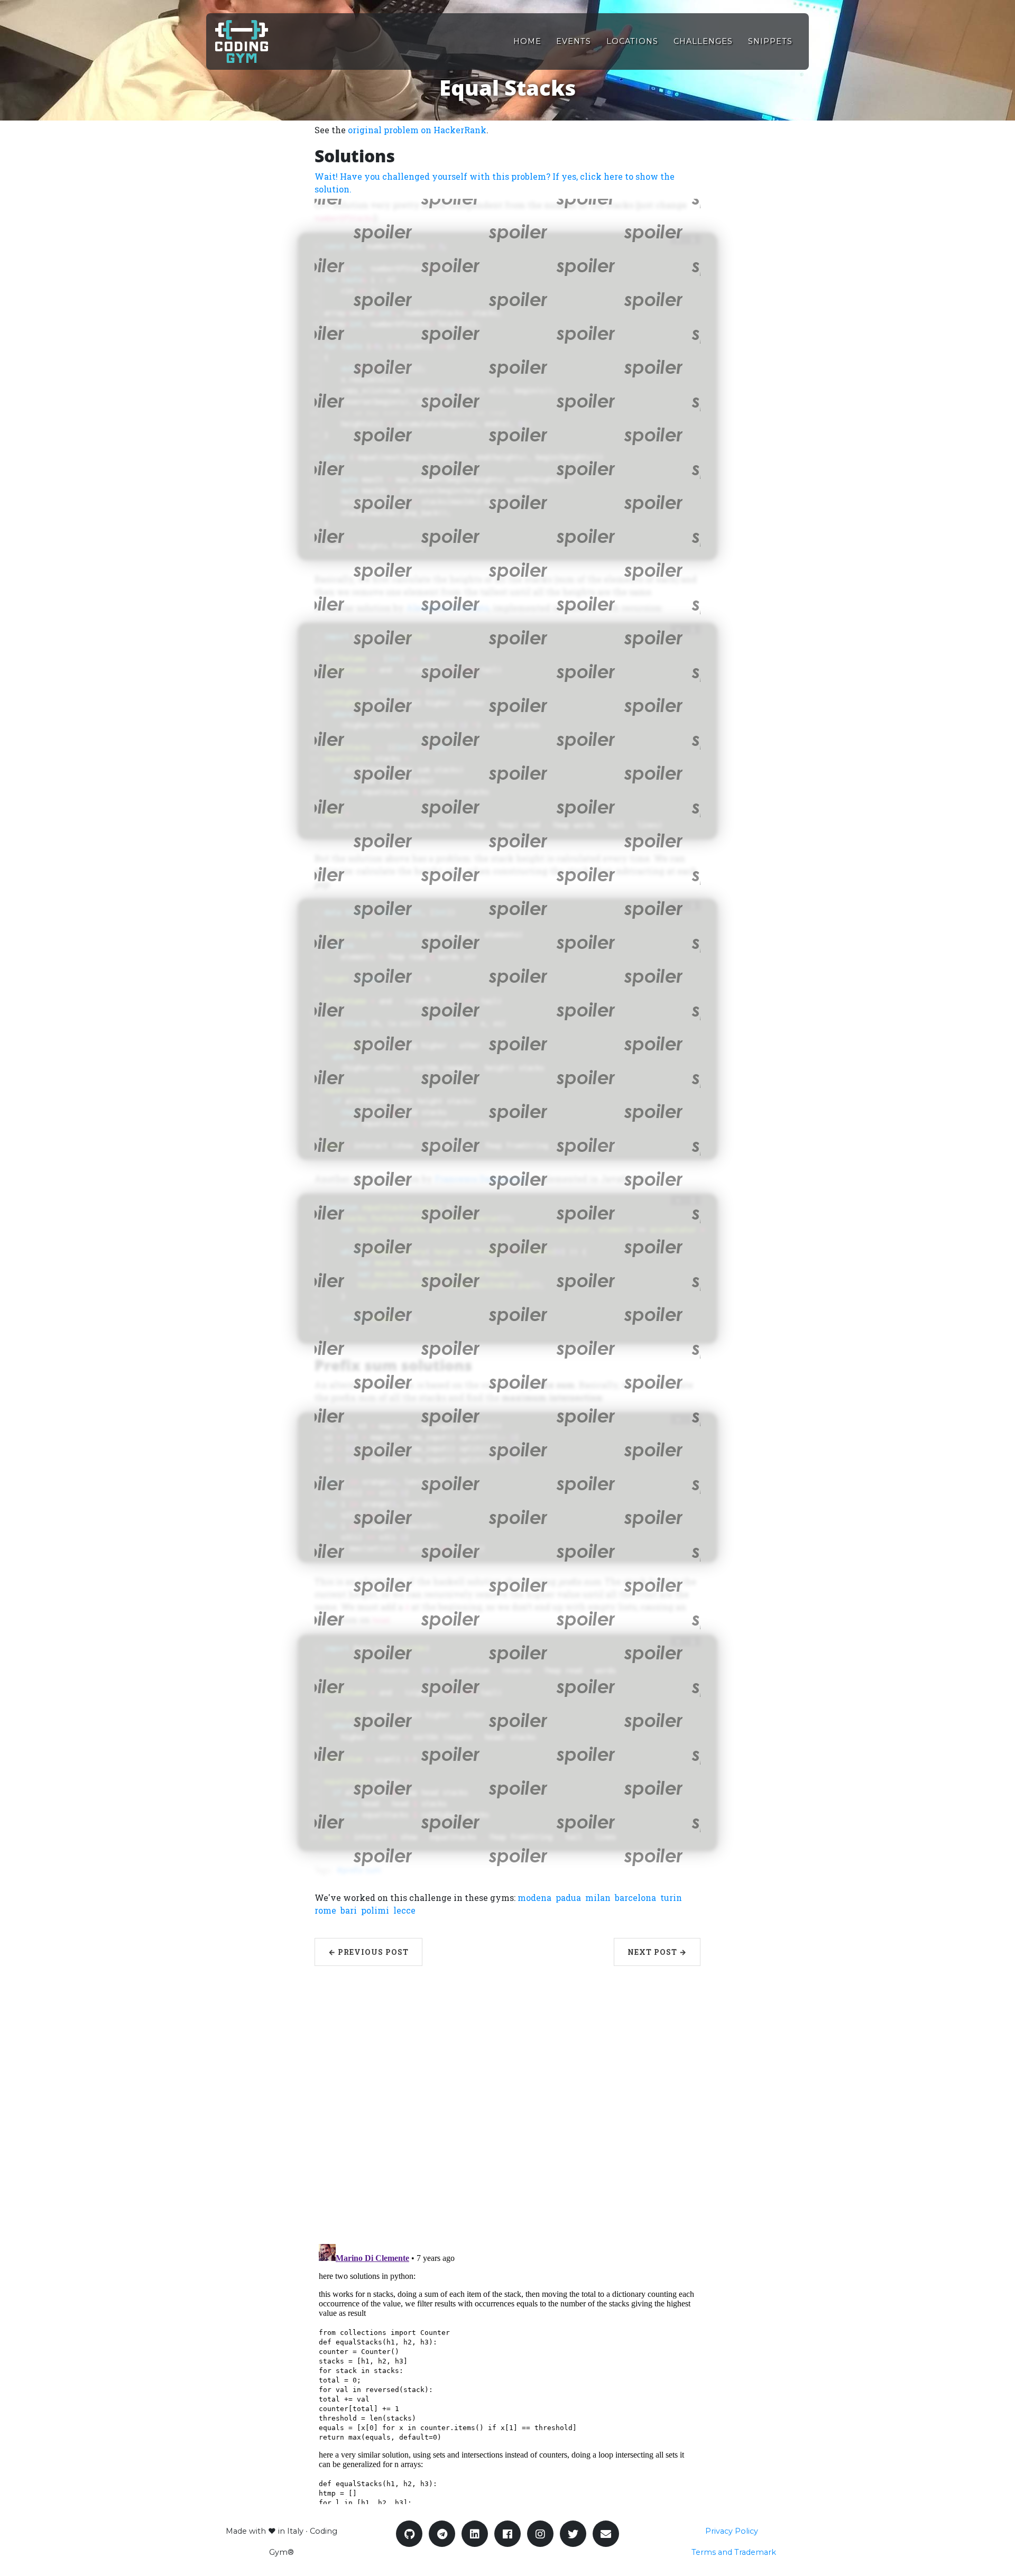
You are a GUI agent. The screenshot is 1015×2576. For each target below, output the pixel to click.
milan (598, 1898)
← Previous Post (368, 1952)
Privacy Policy (732, 2531)
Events (574, 41)
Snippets (770, 41)
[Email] (606, 2534)
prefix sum (362, 1870)
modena (534, 1898)
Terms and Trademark (734, 2552)
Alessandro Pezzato (447, 608)
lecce (404, 1910)
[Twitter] (573, 2534)
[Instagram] (540, 2534)
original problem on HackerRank (417, 130)
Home (527, 41)
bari (349, 1910)
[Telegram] (442, 2534)
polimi (375, 1910)
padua (568, 1898)
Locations (632, 41)
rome (325, 1910)
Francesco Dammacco (480, 1179)
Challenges (703, 41)
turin (671, 1898)
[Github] (409, 2534)
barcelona (635, 1898)
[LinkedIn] (475, 2534)
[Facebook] (508, 2534)
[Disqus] (508, 2098)
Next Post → (657, 1952)
